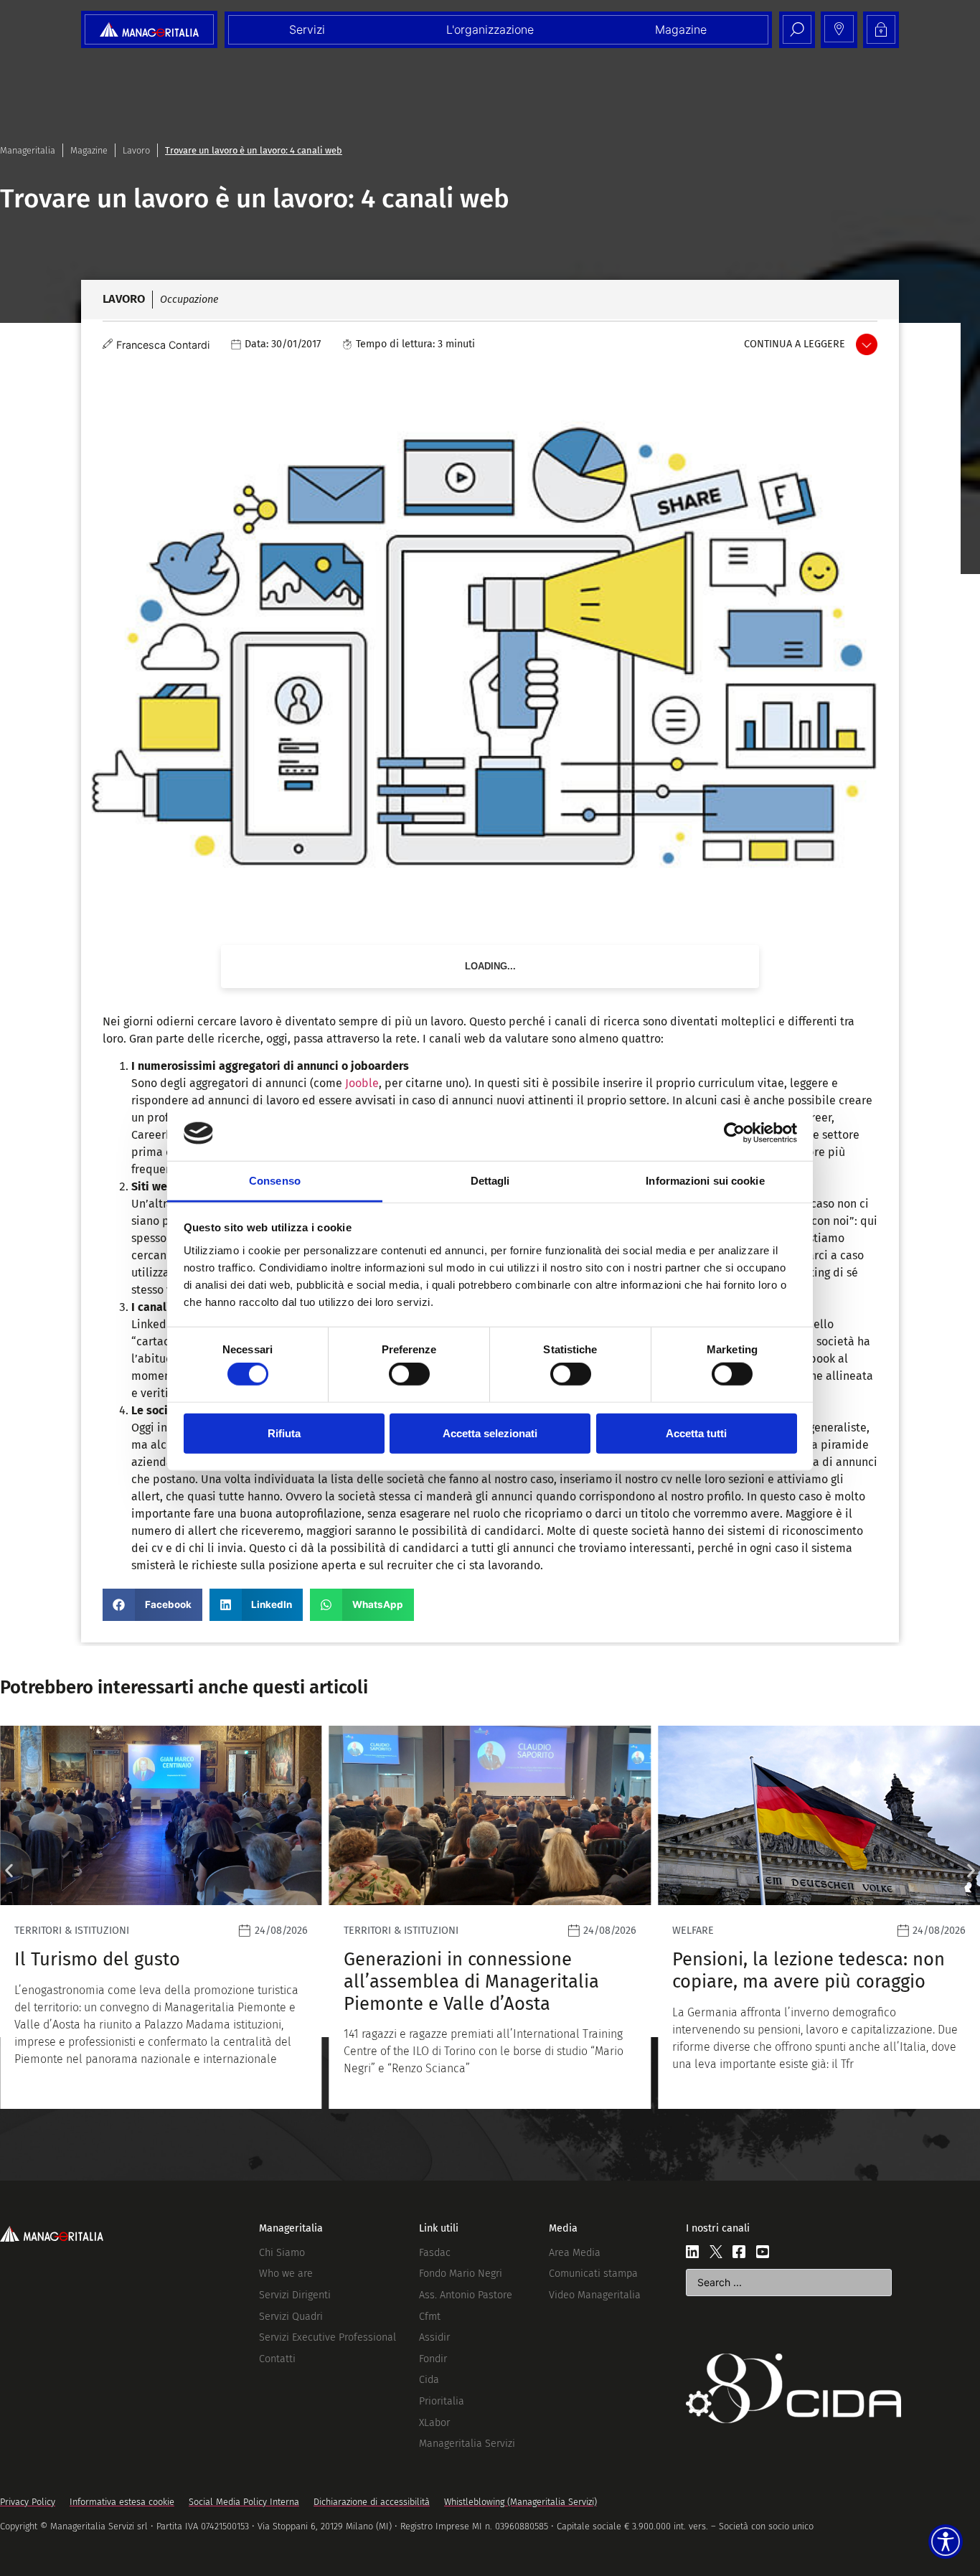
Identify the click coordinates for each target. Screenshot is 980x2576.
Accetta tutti (696, 1433)
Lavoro (136, 150)
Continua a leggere (795, 344)
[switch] (409, 1374)
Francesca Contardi (163, 345)
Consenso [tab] (275, 1181)
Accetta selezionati (490, 1433)
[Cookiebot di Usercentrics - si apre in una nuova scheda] (734, 1133)
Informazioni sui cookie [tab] (705, 1181)
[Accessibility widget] (946, 2542)
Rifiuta (284, 1433)
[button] (152, 1605)
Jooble (362, 1083)
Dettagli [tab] (490, 1181)
